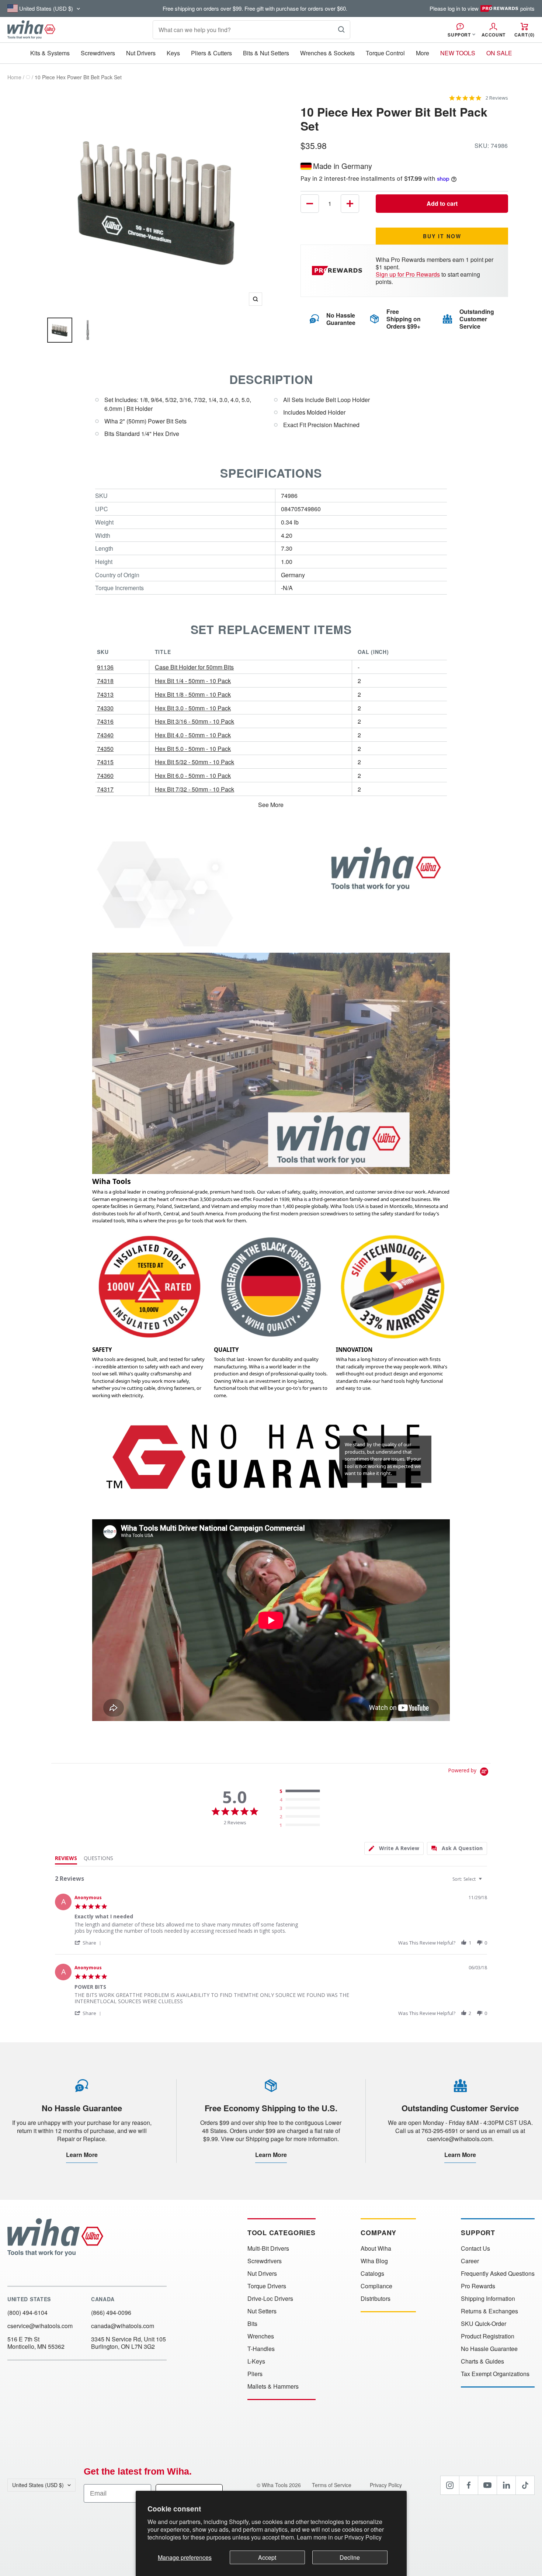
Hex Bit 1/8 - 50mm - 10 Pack (193, 694)
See (263, 805)
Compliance (376, 2286)
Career (470, 2261)
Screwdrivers (98, 53)
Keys (173, 53)
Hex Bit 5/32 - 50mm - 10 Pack (194, 762)
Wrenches (261, 2336)
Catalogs (372, 2274)
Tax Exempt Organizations (495, 2374)
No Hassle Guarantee (489, 2349)
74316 (105, 721)
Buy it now (442, 236)
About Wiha (376, 2248)
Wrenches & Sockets (327, 53)
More (423, 53)
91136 (105, 667)
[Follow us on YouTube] (487, 2485)
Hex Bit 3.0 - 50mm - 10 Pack (193, 708)
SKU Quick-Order (484, 2324)
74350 (105, 749)
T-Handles (261, 2349)
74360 (105, 775)
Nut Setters (262, 2311)
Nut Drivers (141, 53)
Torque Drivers (267, 2286)
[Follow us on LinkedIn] (506, 2485)
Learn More (82, 2155)
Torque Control (385, 53)
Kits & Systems (50, 53)
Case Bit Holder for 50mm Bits (194, 667)
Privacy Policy (363, 2537)
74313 (105, 694)
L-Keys (256, 2361)
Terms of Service (332, 2485)
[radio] (301, 1791)
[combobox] (468, 1879)
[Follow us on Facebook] (469, 2485)
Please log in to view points (482, 8)
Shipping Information (488, 2299)
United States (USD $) (38, 2485)
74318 (105, 681)
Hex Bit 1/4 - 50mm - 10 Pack (193, 681)
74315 (105, 762)
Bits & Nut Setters (266, 53)
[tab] (394, 1848)
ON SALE (499, 53)
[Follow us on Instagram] (450, 2485)
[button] (89, 1943)
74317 (105, 789)
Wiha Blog (374, 2261)
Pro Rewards (478, 2286)
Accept (267, 2557)
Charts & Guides (482, 2361)
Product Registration (488, 2336)
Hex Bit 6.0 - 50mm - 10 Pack (193, 775)
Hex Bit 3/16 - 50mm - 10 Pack (194, 721)
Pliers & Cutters (211, 53)
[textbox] (485, 1882)
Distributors (376, 2299)
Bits (252, 2324)
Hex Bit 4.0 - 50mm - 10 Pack (193, 735)
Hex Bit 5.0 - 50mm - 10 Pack (193, 749)
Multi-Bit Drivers (268, 2248)
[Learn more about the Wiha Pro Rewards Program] (338, 271)
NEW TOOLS (458, 53)
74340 (105, 735)
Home (14, 77)
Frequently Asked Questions (498, 2274)
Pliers (255, 2374)
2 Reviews (497, 98)
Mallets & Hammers (273, 2386)
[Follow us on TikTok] (525, 2485)
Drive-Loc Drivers (270, 2299)
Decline (350, 2557)
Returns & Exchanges (489, 2311)
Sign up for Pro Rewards (408, 274)
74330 (105, 708)
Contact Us (475, 2248)
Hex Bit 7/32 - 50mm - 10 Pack (194, 789)
